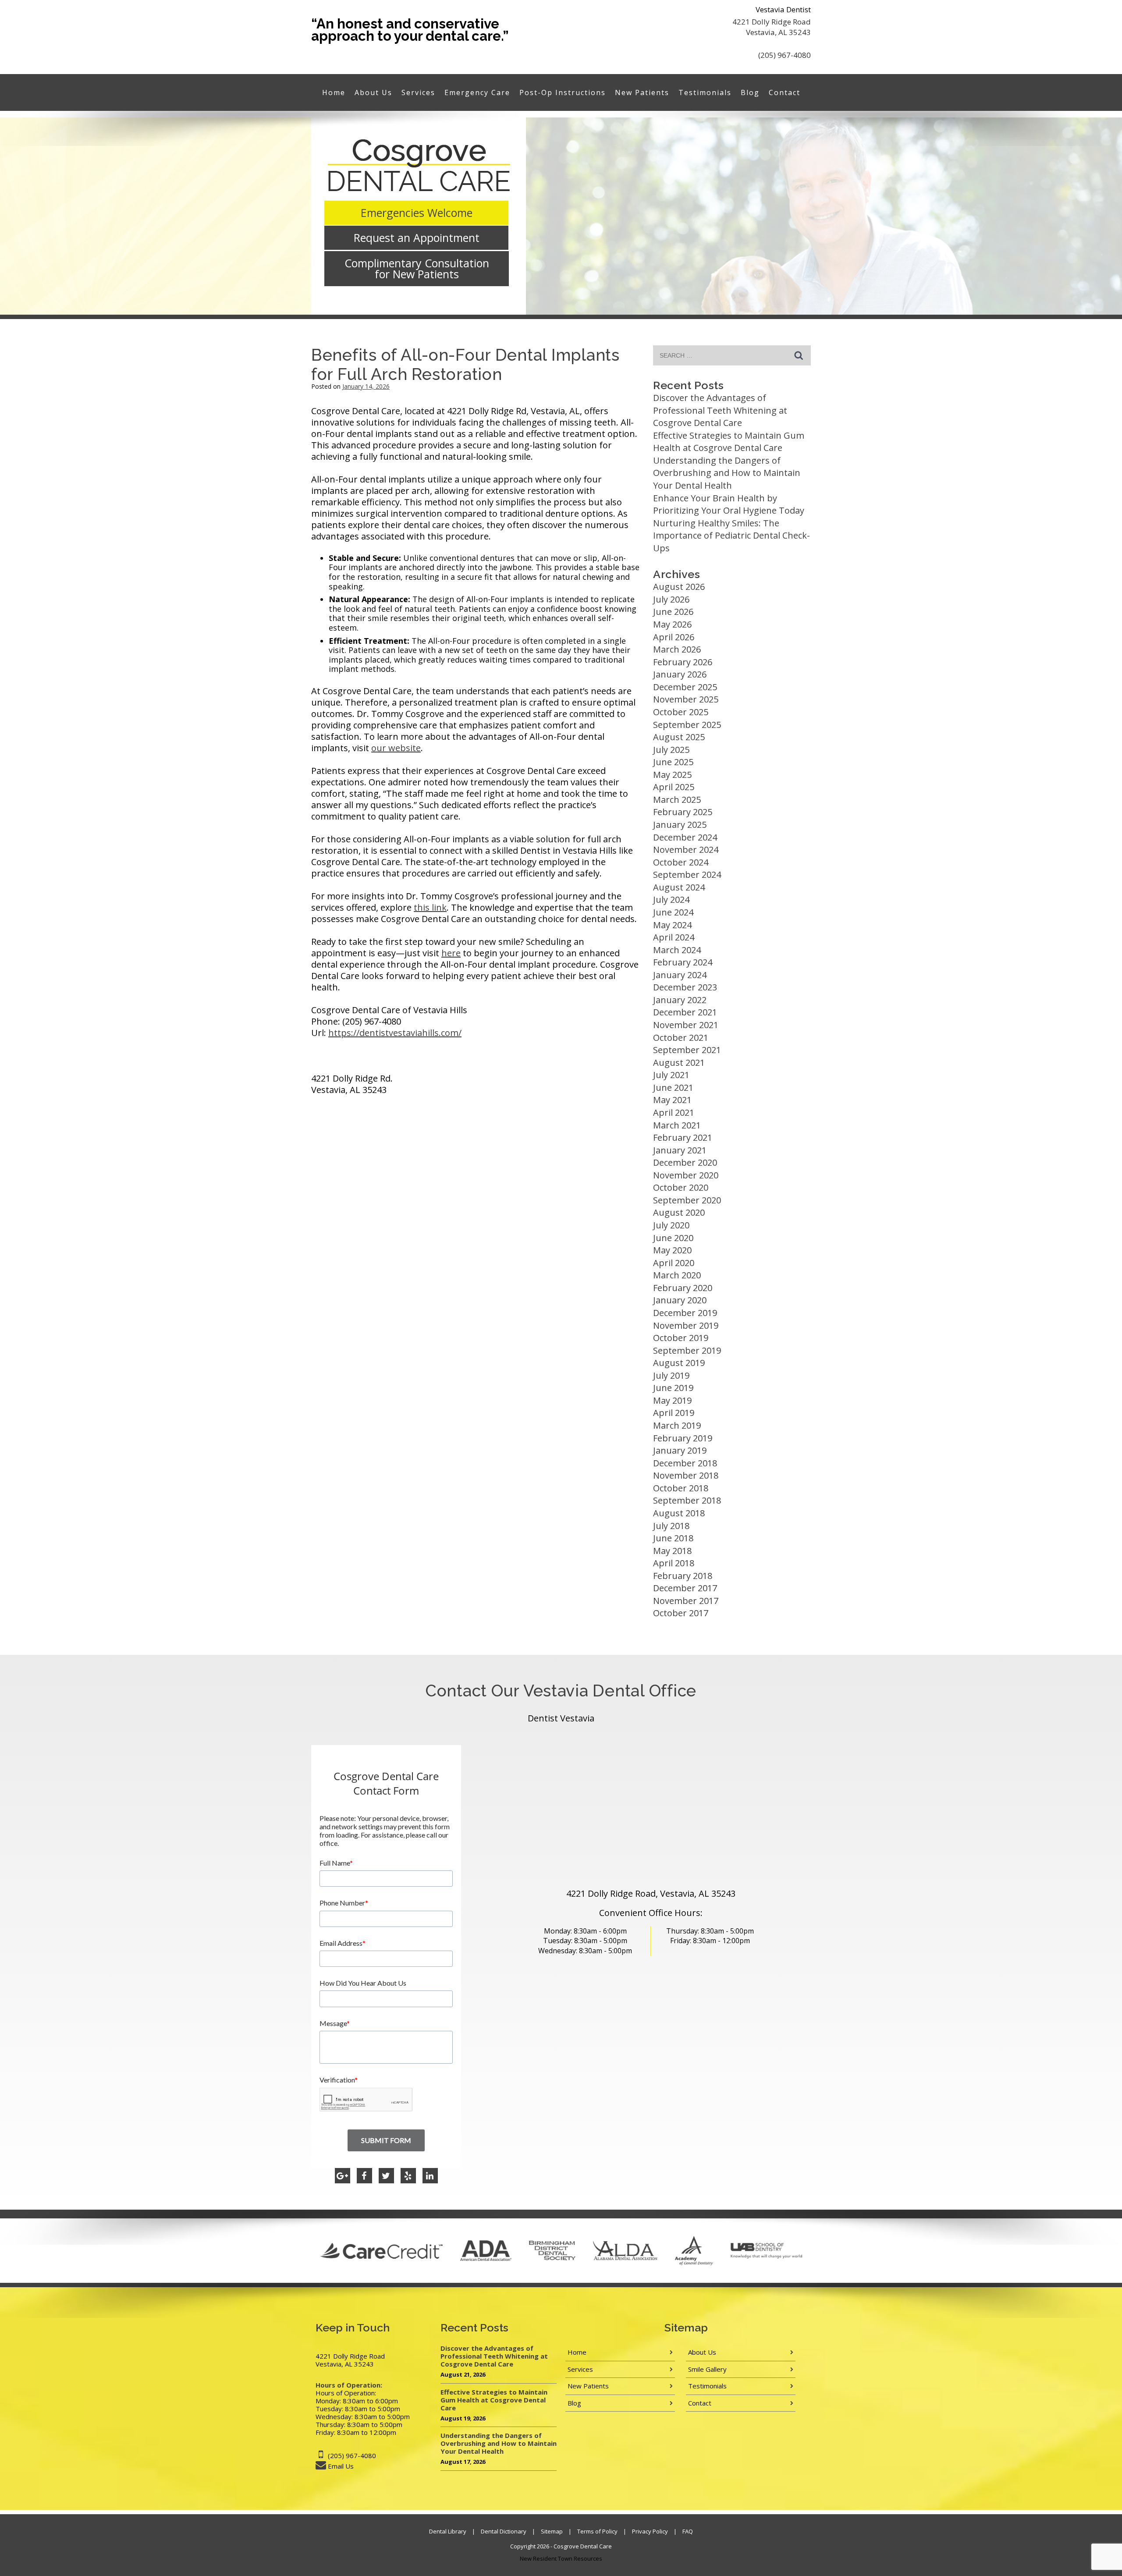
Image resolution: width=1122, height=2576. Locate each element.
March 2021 (677, 1125)
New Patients (642, 92)
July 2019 (671, 1375)
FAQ (688, 2531)
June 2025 (673, 762)
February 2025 (683, 812)
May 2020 (672, 1250)
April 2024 (674, 937)
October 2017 (681, 1613)
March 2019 (677, 1425)
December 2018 (685, 1463)
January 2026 (680, 674)
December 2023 (685, 987)
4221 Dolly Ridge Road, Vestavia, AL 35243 (651, 1893)
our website (396, 748)
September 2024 (687, 875)
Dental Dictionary (504, 2531)
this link (430, 907)
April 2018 (674, 1563)
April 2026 (674, 637)
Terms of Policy (597, 2531)
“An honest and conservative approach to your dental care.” (410, 30)
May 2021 (672, 1100)
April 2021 (674, 1112)
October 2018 (681, 1488)
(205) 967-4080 (785, 55)
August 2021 (679, 1063)
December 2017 (685, 1588)
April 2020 (674, 1263)
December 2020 (685, 1162)
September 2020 (687, 1200)
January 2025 (680, 825)
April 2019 (674, 1413)
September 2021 (687, 1050)
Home (334, 92)
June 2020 (673, 1238)
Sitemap (552, 2531)
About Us (373, 92)
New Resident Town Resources (561, 2558)
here (451, 953)
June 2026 (673, 612)
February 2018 (683, 1576)
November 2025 (686, 699)
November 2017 (686, 1601)
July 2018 (671, 1526)
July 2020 (671, 1225)
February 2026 (683, 662)
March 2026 (677, 649)
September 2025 (687, 725)
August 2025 (679, 737)
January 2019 (680, 1450)
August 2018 (679, 1513)
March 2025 (677, 800)
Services (418, 92)
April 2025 (674, 787)
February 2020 (683, 1288)
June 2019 (673, 1388)
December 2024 (685, 837)
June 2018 (673, 1538)
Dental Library (448, 2531)
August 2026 (679, 587)
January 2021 (680, 1150)
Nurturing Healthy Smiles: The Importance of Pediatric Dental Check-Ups (731, 536)
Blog (750, 92)
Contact (785, 92)
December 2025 (685, 687)
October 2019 (681, 1338)
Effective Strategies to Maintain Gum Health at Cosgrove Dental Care (729, 442)
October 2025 (681, 712)
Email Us (341, 2466)
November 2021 (686, 1025)
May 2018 (672, 1551)
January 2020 (680, 1300)
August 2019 (679, 1363)
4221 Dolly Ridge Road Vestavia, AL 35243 (772, 27)
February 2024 (683, 962)
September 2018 (687, 1500)
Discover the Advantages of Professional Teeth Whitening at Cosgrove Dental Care (720, 410)
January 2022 (680, 1000)
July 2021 (671, 1075)
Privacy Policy (650, 2531)
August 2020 (679, 1212)
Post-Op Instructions (563, 92)
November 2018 (686, 1475)
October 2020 (681, 1187)
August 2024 (679, 887)
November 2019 (686, 1325)
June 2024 (673, 912)
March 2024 (677, 950)
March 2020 (677, 1275)
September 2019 (687, 1350)
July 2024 (671, 899)
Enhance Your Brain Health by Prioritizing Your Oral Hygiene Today (729, 504)
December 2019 (685, 1313)
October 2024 (681, 862)
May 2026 (672, 624)
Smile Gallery (707, 2369)
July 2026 (671, 599)
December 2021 (685, 1012)
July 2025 (671, 750)
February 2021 (683, 1137)
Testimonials (705, 92)
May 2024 (672, 925)
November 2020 (686, 1175)
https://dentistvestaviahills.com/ (395, 1033)
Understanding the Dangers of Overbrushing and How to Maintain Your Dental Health (727, 473)
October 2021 (681, 1038)
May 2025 (672, 775)
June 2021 (673, 1088)
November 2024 (686, 850)
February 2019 (683, 1438)
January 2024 (680, 975)
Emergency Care (477, 92)
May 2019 (672, 1400)
